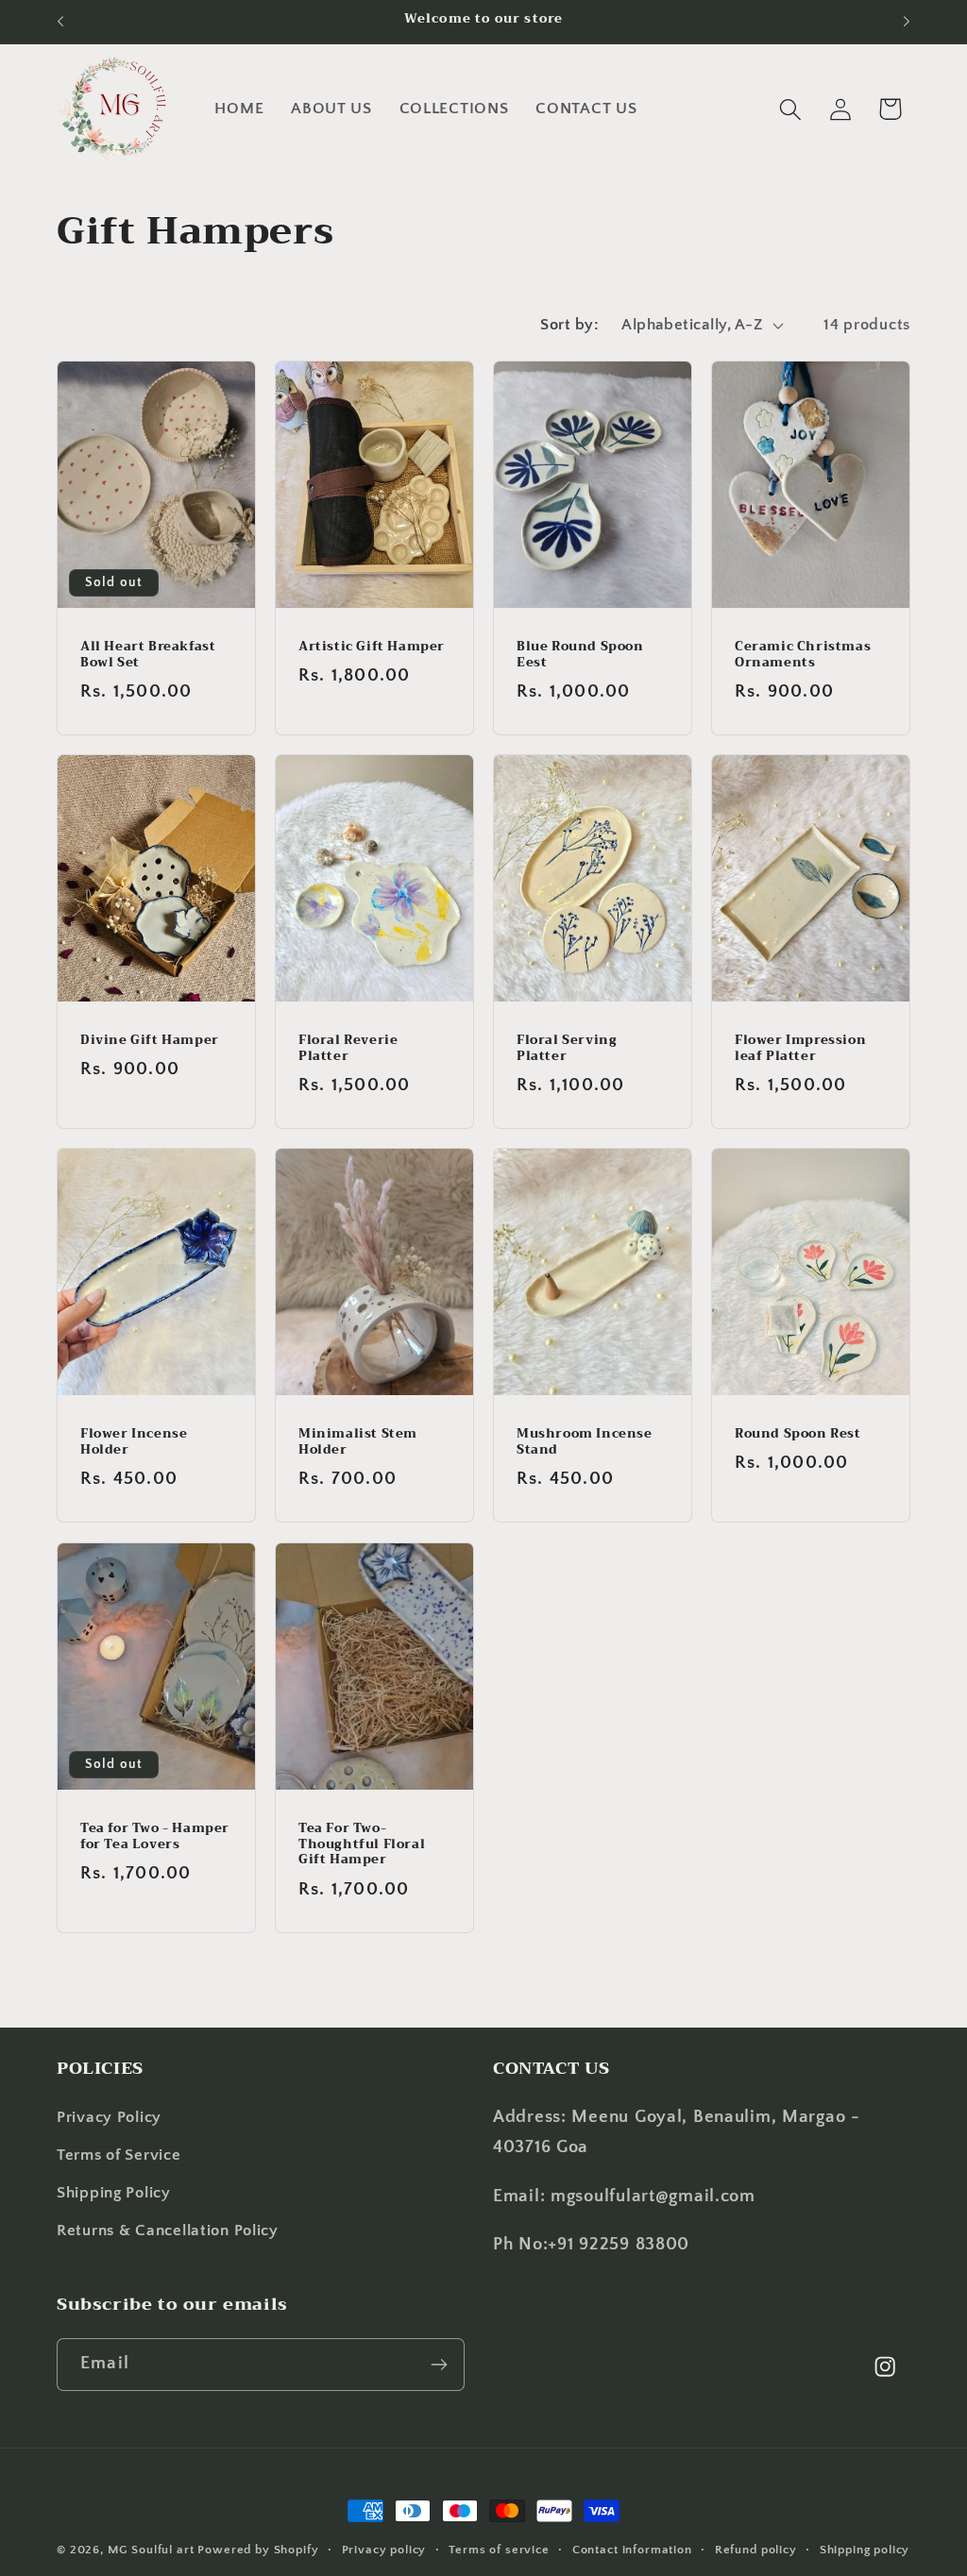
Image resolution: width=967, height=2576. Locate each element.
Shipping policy (865, 2550)
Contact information (632, 2550)
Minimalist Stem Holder (358, 1442)
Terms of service (499, 2550)
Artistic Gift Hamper (372, 646)
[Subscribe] (439, 2365)
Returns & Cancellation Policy (168, 2231)
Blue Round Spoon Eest (580, 654)
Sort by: (569, 325)
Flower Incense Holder (134, 1442)
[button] (790, 109)
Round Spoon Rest (798, 1434)
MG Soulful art (151, 2550)
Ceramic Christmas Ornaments (803, 654)
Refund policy (756, 2550)
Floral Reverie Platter (348, 1049)
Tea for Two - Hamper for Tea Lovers (155, 1836)
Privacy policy (384, 2550)
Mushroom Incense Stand (585, 1442)
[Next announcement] (907, 22)
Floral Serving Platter (567, 1049)
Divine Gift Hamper (150, 1041)
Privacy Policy (109, 2117)
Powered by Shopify (258, 2550)
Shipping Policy (114, 2193)
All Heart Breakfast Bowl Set (148, 654)
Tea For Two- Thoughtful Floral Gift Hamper (362, 1844)
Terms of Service (119, 2155)
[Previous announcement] (60, 22)
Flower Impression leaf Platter (800, 1049)
